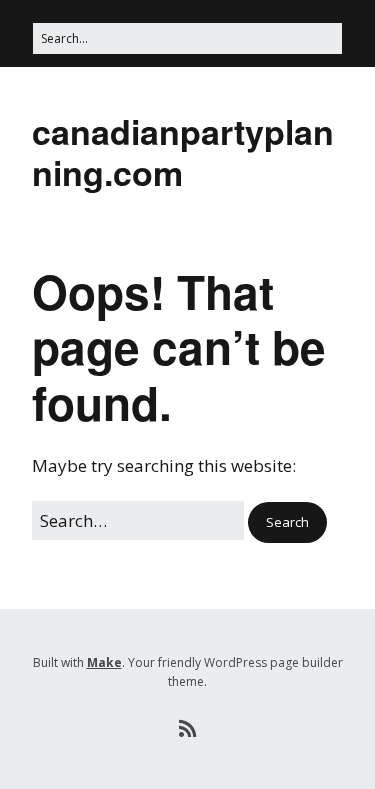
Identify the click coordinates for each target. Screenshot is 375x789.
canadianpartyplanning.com (183, 151)
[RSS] (187, 729)
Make (104, 662)
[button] (287, 522)
